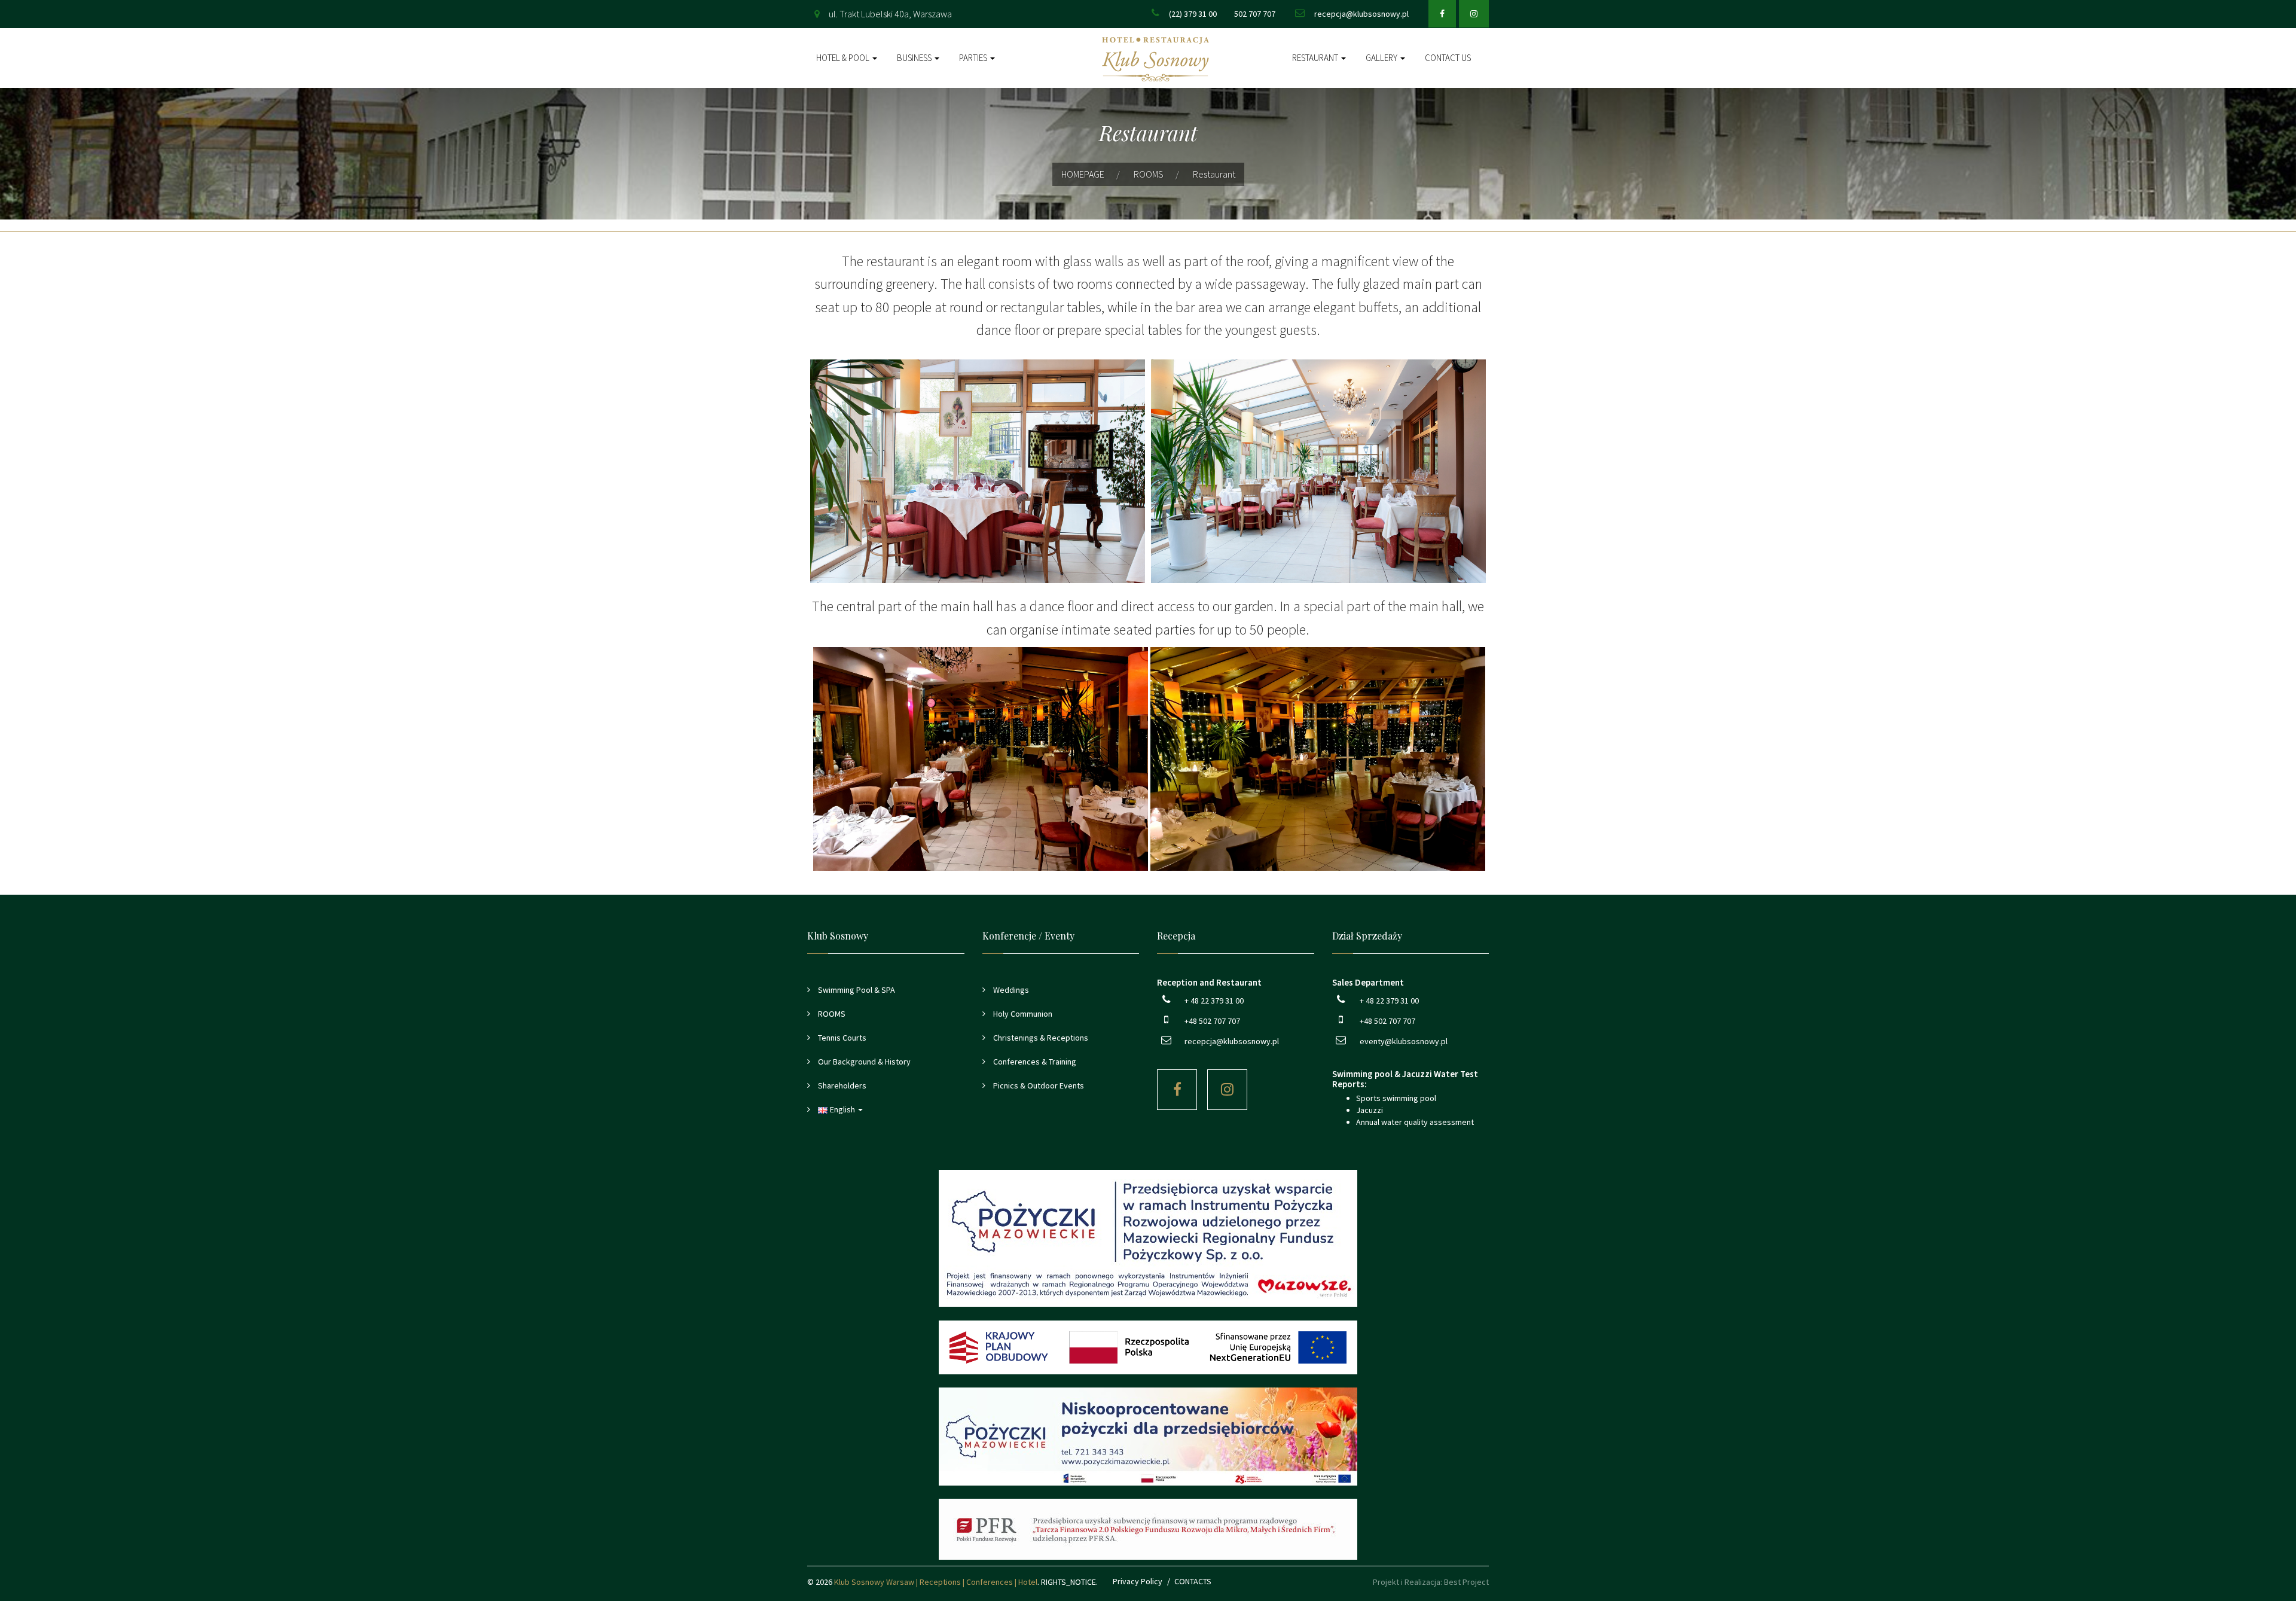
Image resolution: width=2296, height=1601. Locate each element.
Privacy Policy (1138, 1581)
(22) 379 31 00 (1193, 14)
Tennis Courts (841, 1038)
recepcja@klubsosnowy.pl (1361, 14)
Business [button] (915, 58)
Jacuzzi (1370, 1110)
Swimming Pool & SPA (856, 990)
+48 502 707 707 (1212, 1021)
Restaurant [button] (1316, 58)
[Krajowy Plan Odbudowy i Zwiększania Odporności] (1148, 1347)
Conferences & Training (1034, 1062)
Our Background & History (863, 1062)
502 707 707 (1255, 14)
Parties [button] (974, 58)
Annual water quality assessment (1415, 1122)
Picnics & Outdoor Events (1038, 1085)
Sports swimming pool (1396, 1098)
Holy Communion (1022, 1014)
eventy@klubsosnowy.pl (1404, 1041)
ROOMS (1149, 174)
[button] (886, 1109)
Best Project (1466, 1582)
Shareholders (841, 1085)
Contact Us (1448, 58)
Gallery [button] (1382, 58)
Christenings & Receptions (1040, 1038)
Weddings (1010, 990)
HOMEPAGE (1083, 174)
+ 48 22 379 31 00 (1214, 1001)
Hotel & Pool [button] (844, 58)
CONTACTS (1193, 1581)
